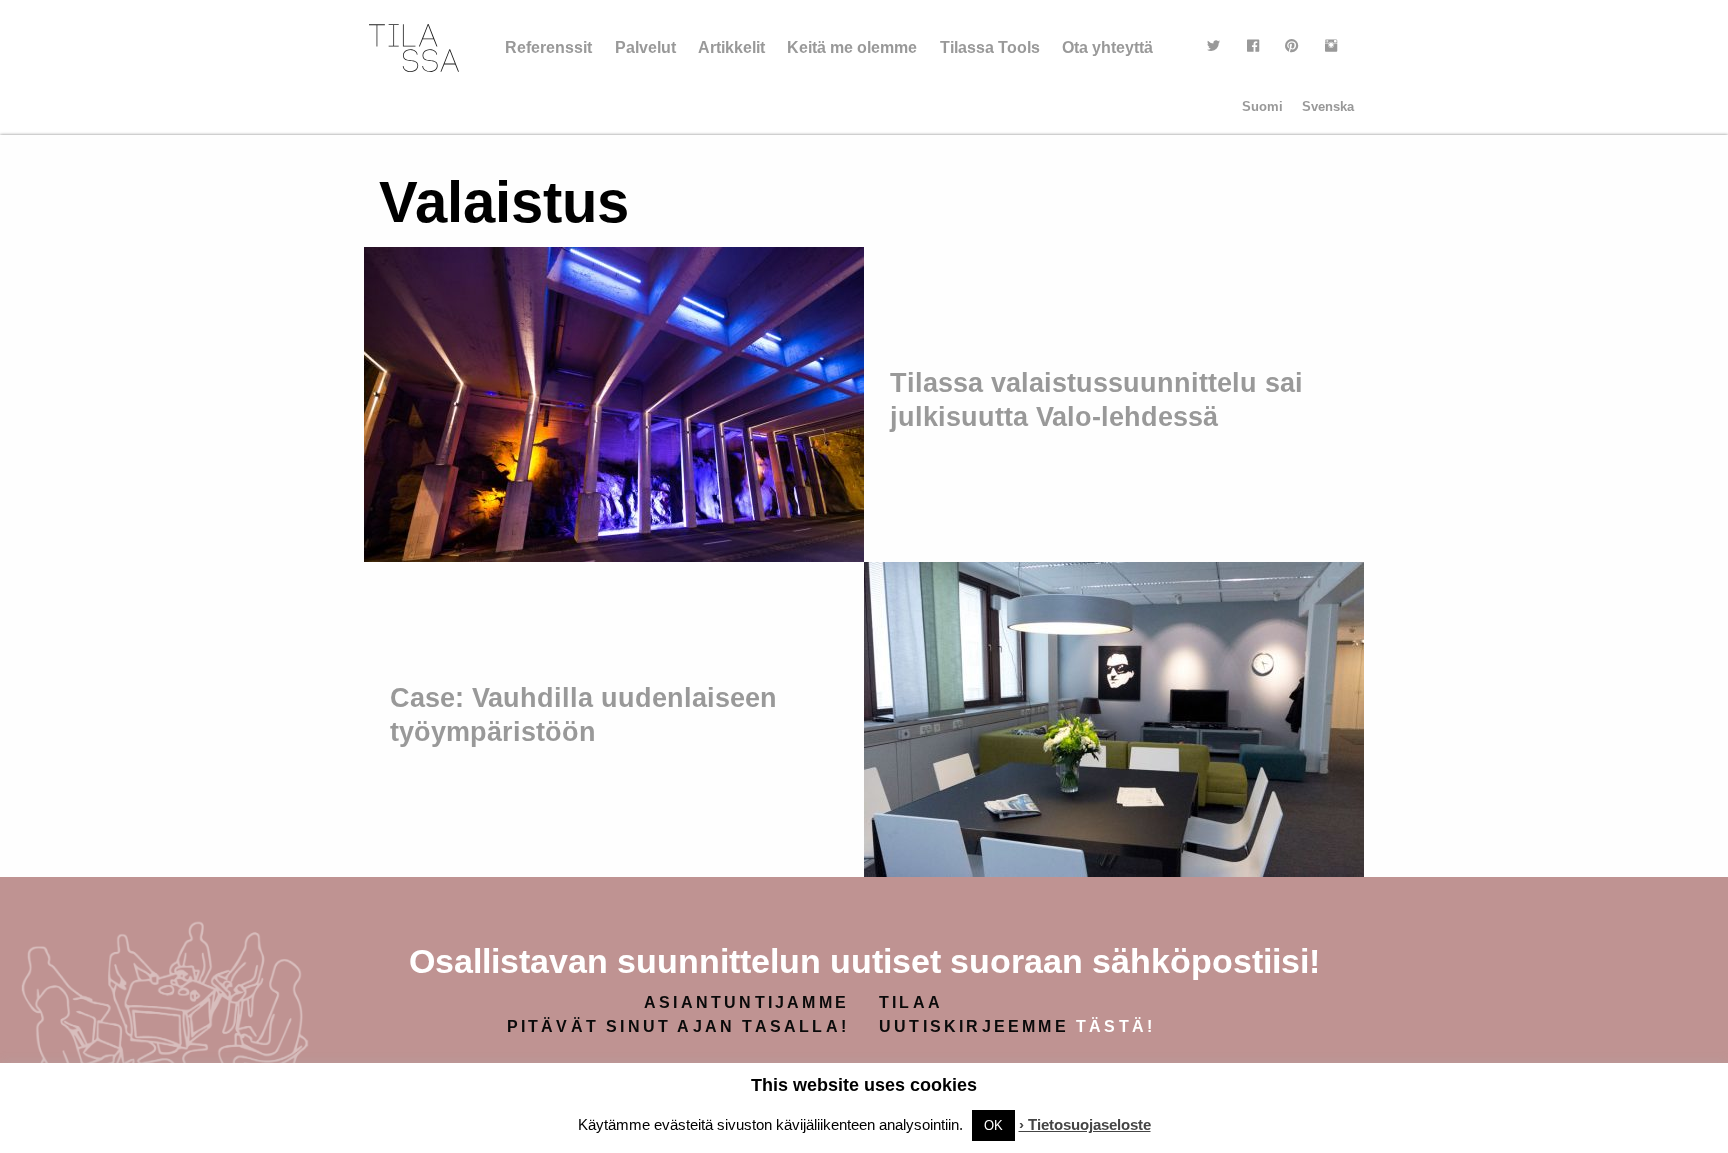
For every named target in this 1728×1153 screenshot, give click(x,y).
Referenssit (548, 47)
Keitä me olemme (852, 47)
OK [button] (993, 1125)
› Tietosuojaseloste (1085, 1124)
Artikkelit (731, 47)
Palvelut (645, 47)
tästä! (1115, 1026)
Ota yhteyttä (1107, 47)
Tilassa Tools (990, 47)
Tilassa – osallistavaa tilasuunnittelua (414, 48)
